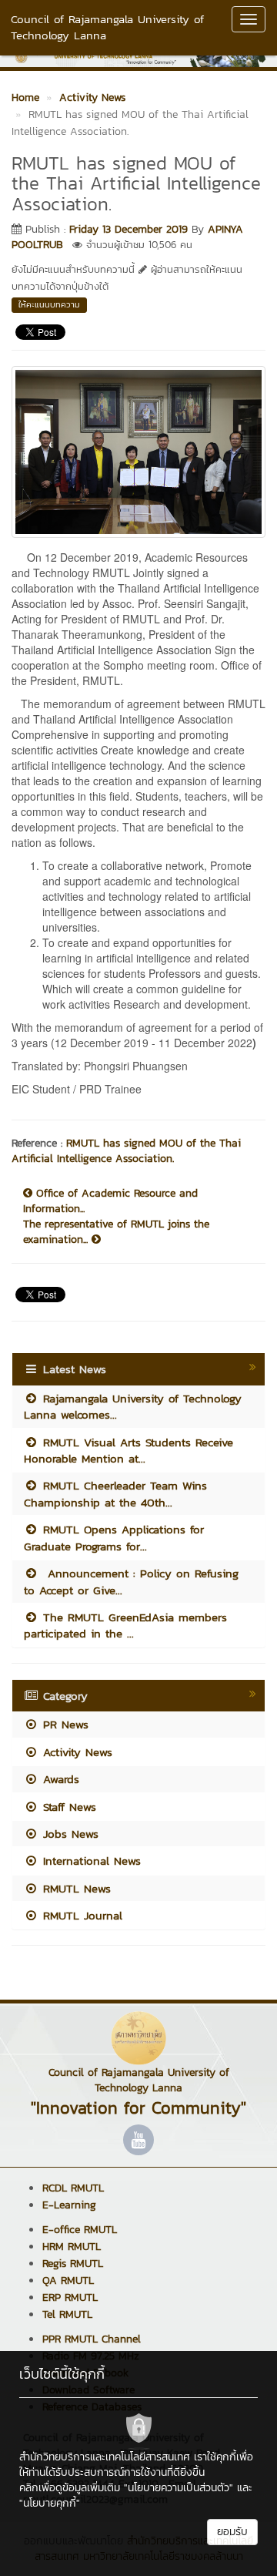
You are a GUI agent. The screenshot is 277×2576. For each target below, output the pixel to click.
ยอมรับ (232, 2532)
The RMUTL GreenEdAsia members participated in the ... (125, 1625)
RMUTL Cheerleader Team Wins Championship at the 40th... (115, 1493)
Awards (59, 1779)
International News (90, 1861)
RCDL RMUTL (73, 2188)
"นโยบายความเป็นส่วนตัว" (179, 2488)
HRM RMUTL (72, 2247)
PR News (63, 1724)
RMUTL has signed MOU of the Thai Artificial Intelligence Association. (126, 1151)
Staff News (67, 1807)
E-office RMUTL (80, 2230)
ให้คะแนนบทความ (49, 304)
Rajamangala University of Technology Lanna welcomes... (133, 1406)
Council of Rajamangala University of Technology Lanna (107, 27)
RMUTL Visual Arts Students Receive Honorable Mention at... (128, 1450)
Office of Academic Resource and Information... (110, 1201)
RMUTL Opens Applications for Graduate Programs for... (114, 1537)
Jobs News (68, 1834)
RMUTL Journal (80, 1915)
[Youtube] (138, 2140)
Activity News (75, 1752)
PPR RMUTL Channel (92, 2339)
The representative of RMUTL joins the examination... (116, 1232)
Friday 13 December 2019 (128, 229)
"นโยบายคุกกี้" (50, 2503)
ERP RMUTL (70, 2297)
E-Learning (69, 2205)
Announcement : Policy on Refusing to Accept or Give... (131, 1581)
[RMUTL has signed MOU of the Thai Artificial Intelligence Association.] (138, 450)
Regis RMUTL (73, 2264)
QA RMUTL (68, 2280)
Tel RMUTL (67, 2314)
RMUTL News (75, 1888)
